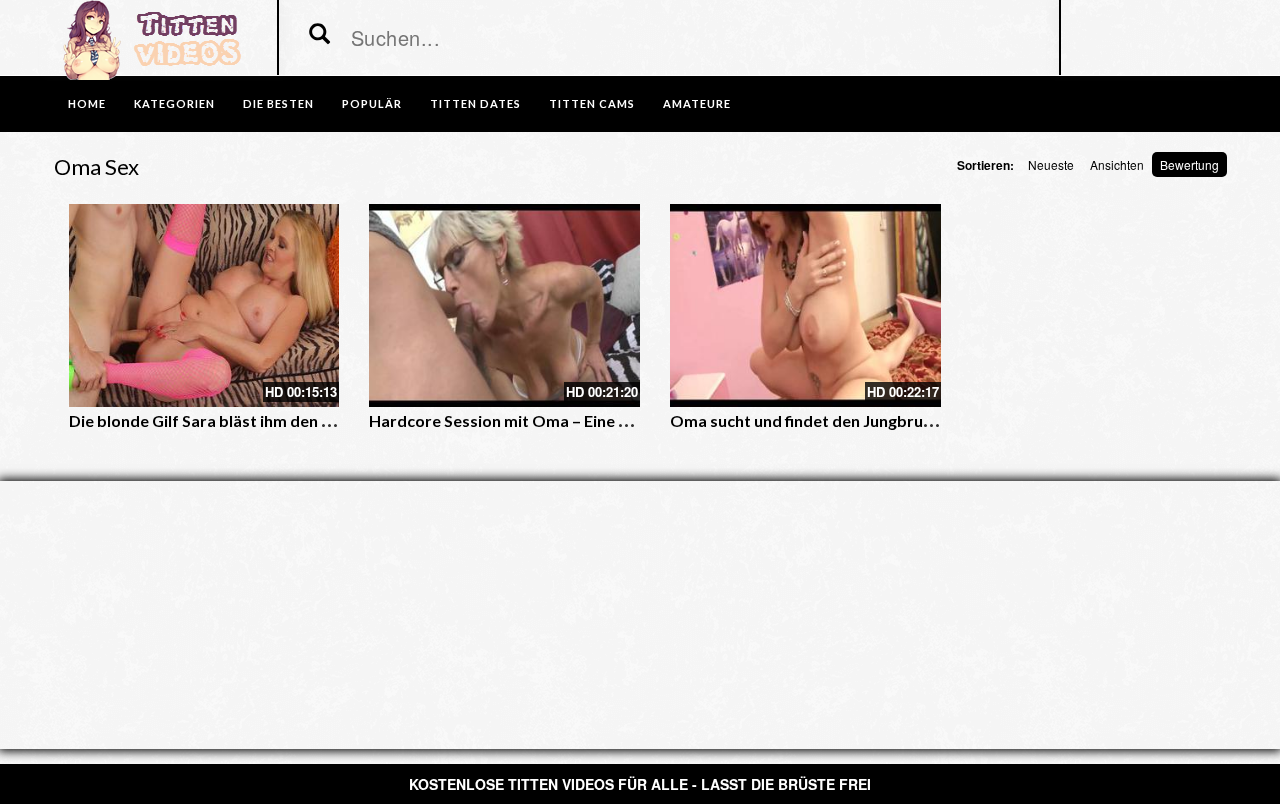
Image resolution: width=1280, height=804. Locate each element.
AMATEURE (697, 103)
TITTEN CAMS (592, 103)
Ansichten (1117, 164)
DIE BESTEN (278, 103)
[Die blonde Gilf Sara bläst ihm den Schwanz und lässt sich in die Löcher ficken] (204, 305)
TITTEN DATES (475, 103)
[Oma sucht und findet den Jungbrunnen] (805, 305)
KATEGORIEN (174, 103)
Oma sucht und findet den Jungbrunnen (814, 420)
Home (87, 103)
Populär (372, 103)
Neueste (1051, 164)
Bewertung (1189, 164)
